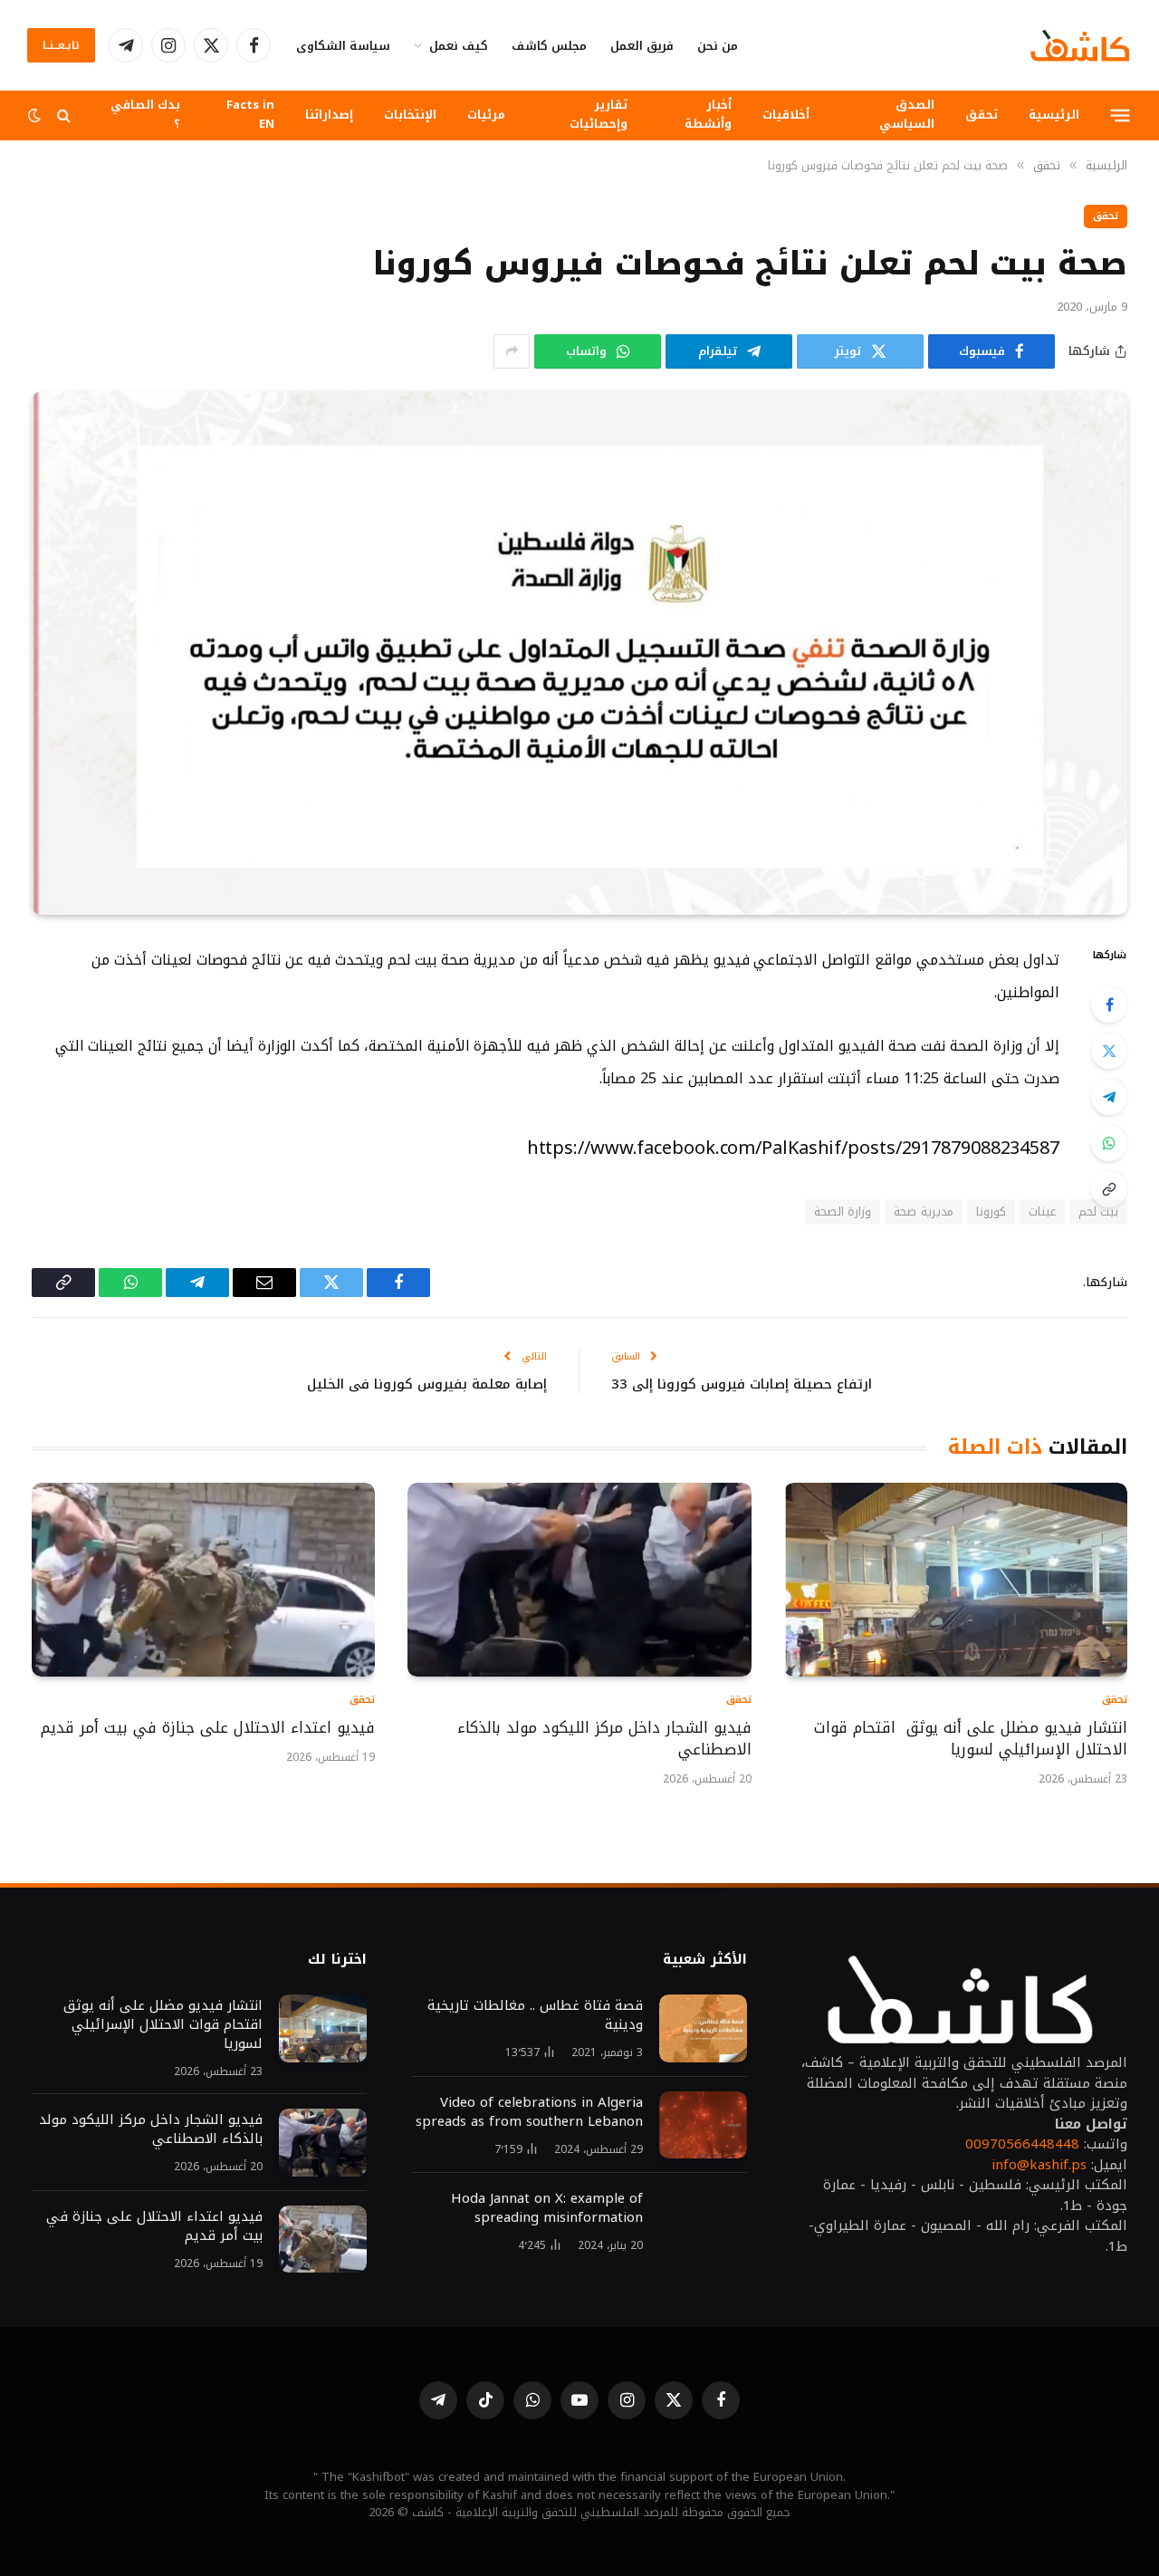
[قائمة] (1121, 115)
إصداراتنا (329, 115)
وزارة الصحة (843, 1211)
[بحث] (64, 115)
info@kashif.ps (1039, 2165)
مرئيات (486, 115)
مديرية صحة (923, 1211)
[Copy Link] (1109, 1189)
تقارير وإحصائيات (599, 114)
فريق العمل (642, 46)
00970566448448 (1022, 2144)
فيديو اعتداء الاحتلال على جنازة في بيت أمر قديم (205, 1728)
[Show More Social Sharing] (512, 351)
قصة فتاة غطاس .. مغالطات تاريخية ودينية (535, 2015)
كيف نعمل (459, 46)
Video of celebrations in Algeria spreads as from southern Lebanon (529, 2112)
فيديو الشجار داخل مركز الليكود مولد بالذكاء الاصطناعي (604, 1739)
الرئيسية (1054, 115)
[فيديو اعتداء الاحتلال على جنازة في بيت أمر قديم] (203, 1579)
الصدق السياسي (907, 114)
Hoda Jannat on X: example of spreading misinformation (547, 2208)
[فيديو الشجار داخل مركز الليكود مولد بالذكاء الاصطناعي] (579, 1579)
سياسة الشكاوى (343, 46)
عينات (1042, 1211)
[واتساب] (1109, 1143)
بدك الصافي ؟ (145, 114)
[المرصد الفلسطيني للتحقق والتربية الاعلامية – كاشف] (1080, 45)
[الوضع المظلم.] (36, 115)
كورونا (991, 1211)
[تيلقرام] (1109, 1097)
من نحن (718, 46)
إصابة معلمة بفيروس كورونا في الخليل (427, 1384)
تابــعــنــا (61, 45)
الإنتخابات (410, 115)
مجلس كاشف (549, 46)
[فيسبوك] (1109, 1004)
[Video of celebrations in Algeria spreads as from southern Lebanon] (703, 2125)
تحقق (982, 115)
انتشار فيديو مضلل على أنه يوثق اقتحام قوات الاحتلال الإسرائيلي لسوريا (971, 1739)
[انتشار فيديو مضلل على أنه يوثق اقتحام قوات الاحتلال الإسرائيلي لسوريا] (956, 1579)
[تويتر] (1109, 1051)
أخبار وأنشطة (708, 114)
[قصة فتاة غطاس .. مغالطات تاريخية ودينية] (703, 2028)
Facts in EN (250, 114)
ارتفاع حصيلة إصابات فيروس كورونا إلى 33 (742, 1384)
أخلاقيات (786, 115)
